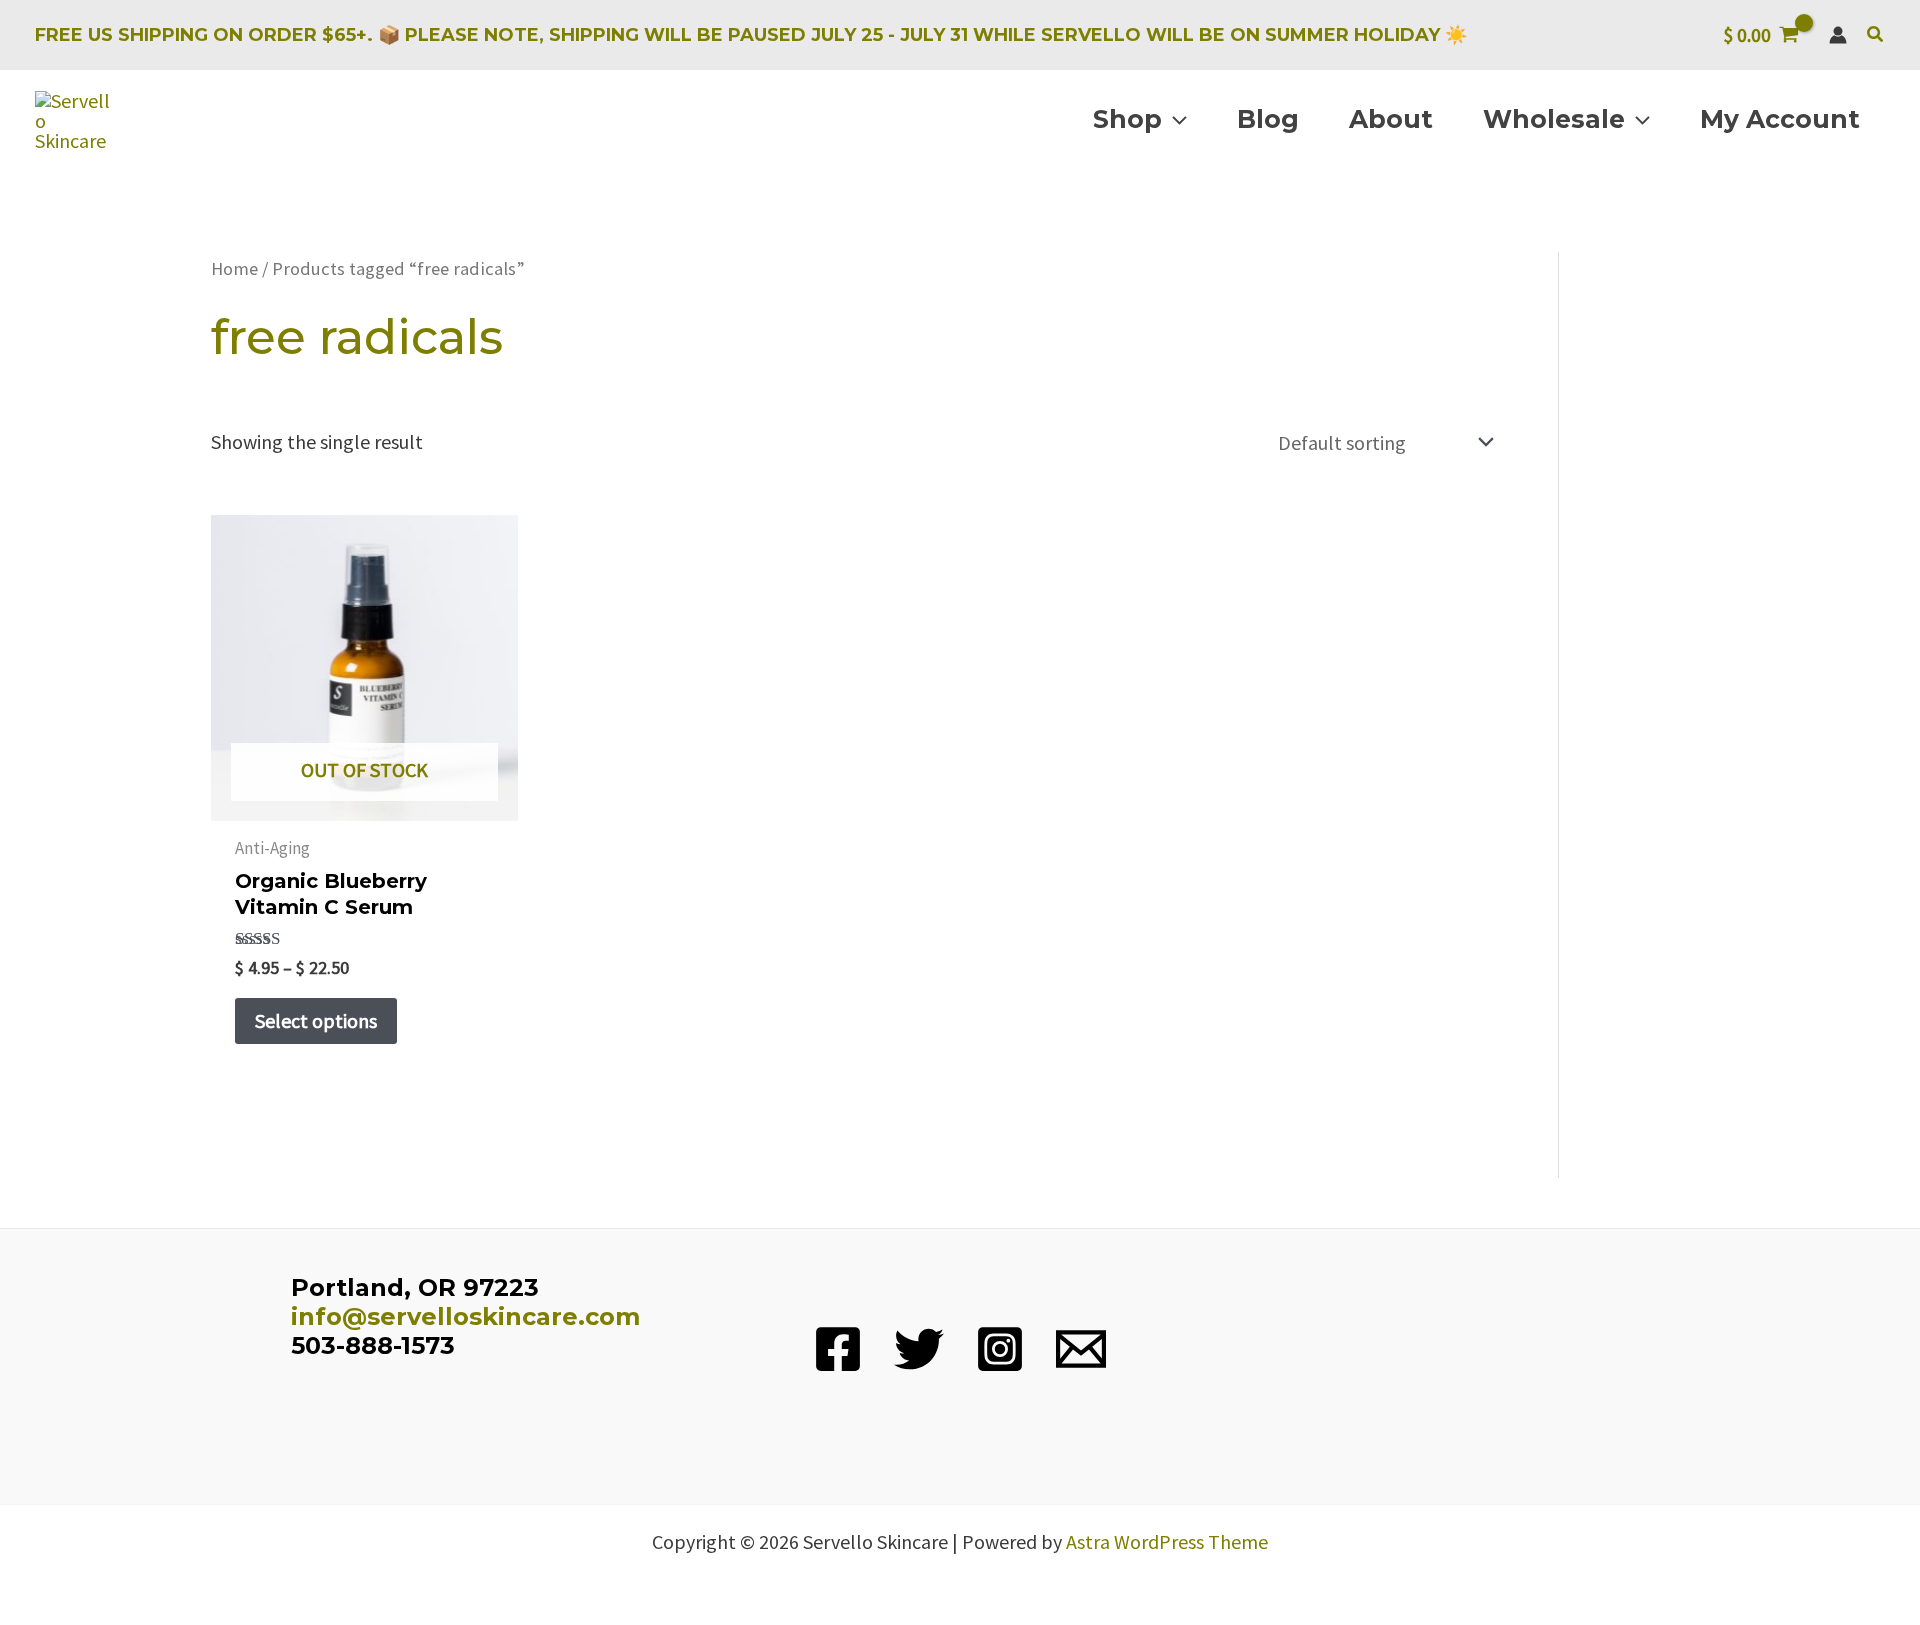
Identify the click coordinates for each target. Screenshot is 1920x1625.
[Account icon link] (1838, 35)
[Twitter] (919, 1349)
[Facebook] (838, 1349)
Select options (316, 1020)
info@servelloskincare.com (465, 1316)
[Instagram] (1000, 1349)
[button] (1876, 35)
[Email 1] (1081, 1349)
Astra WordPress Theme (1167, 1541)
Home (234, 268)
